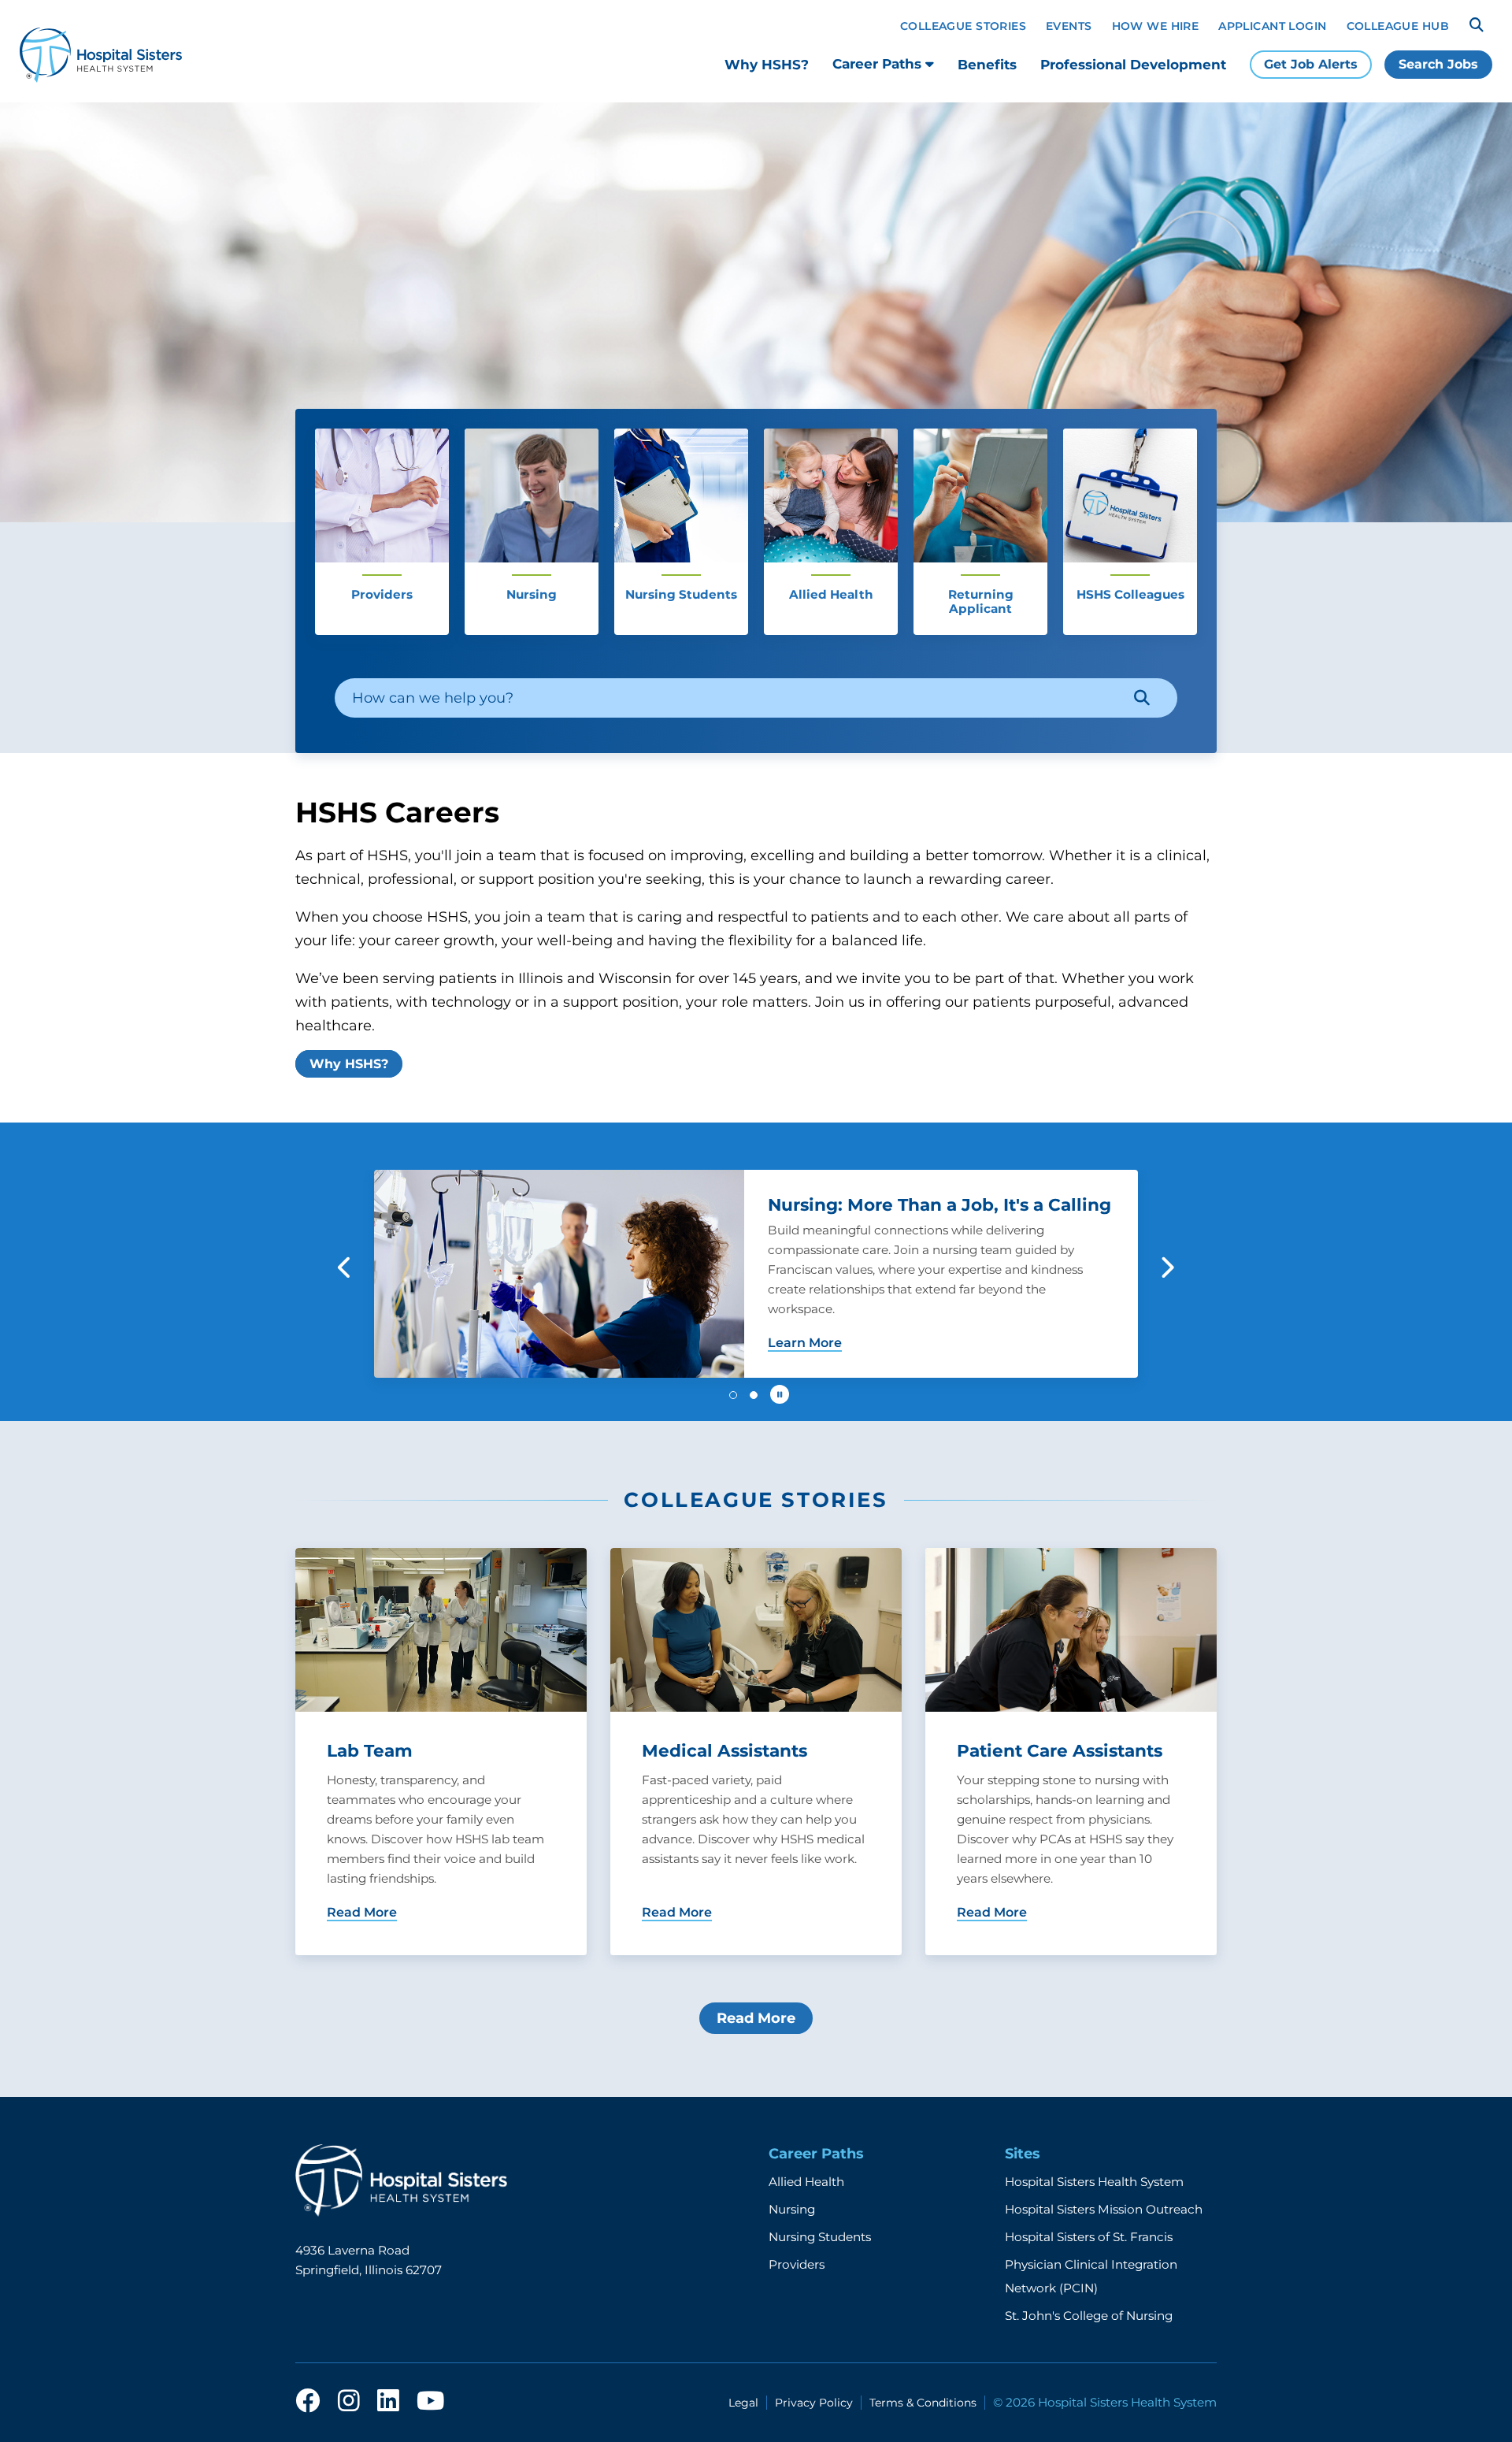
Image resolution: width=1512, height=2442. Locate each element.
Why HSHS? (767, 65)
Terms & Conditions (923, 2403)
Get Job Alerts (1311, 64)
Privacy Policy (814, 2403)
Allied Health (806, 2182)
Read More (756, 2018)
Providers (797, 2264)
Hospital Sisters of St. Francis (1089, 2237)
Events (1069, 26)
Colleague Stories (963, 26)
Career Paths (879, 64)
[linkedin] (388, 2402)
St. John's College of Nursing (1089, 2316)
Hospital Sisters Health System (1094, 2182)
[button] (345, 1267)
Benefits (987, 65)
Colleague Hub (1398, 26)
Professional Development (1133, 65)
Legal (743, 2403)
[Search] (1477, 25)
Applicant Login (1272, 26)
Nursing (792, 2209)
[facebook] (308, 2402)
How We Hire (1156, 26)
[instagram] (349, 2402)
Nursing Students (820, 2237)
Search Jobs (1438, 64)
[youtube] (430, 2402)
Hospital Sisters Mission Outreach (1104, 2209)
